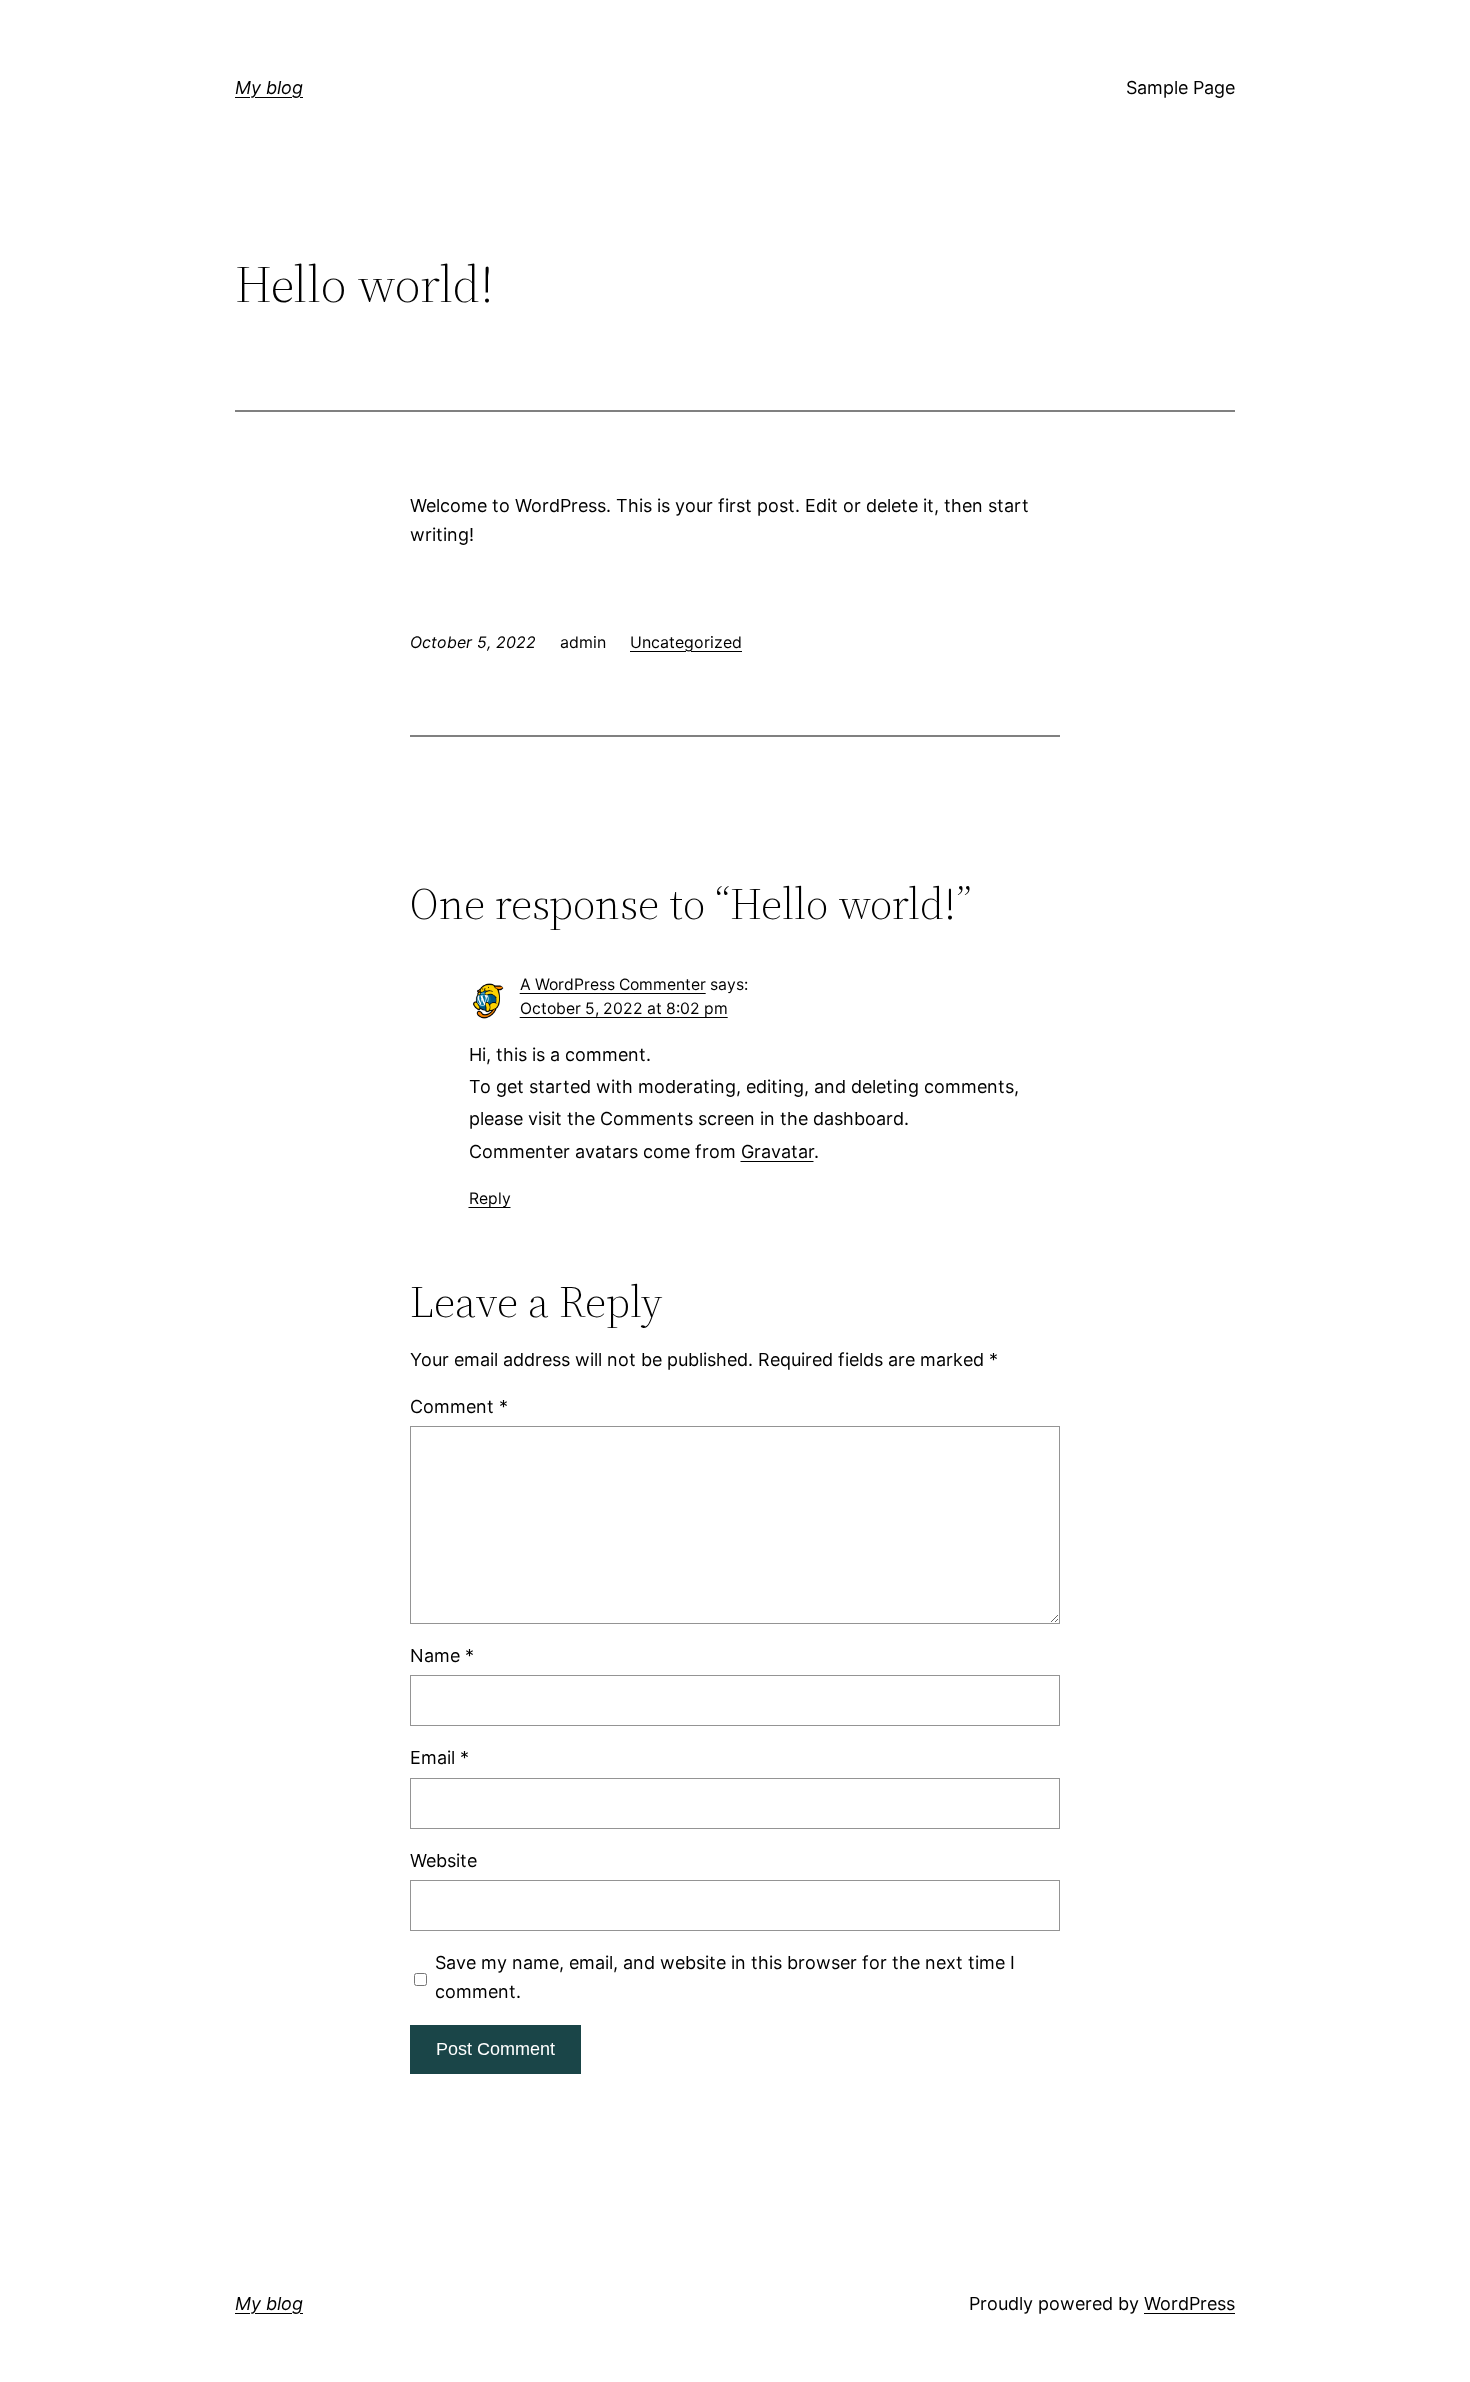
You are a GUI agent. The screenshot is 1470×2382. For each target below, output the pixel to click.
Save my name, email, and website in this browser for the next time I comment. (725, 1977)
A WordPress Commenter (613, 984)
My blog (269, 87)
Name (442, 1655)
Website (443, 1860)
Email (439, 1757)
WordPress (1189, 2303)
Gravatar (777, 1151)
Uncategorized (686, 642)
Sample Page (1180, 87)
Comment (459, 1406)
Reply (490, 1198)
